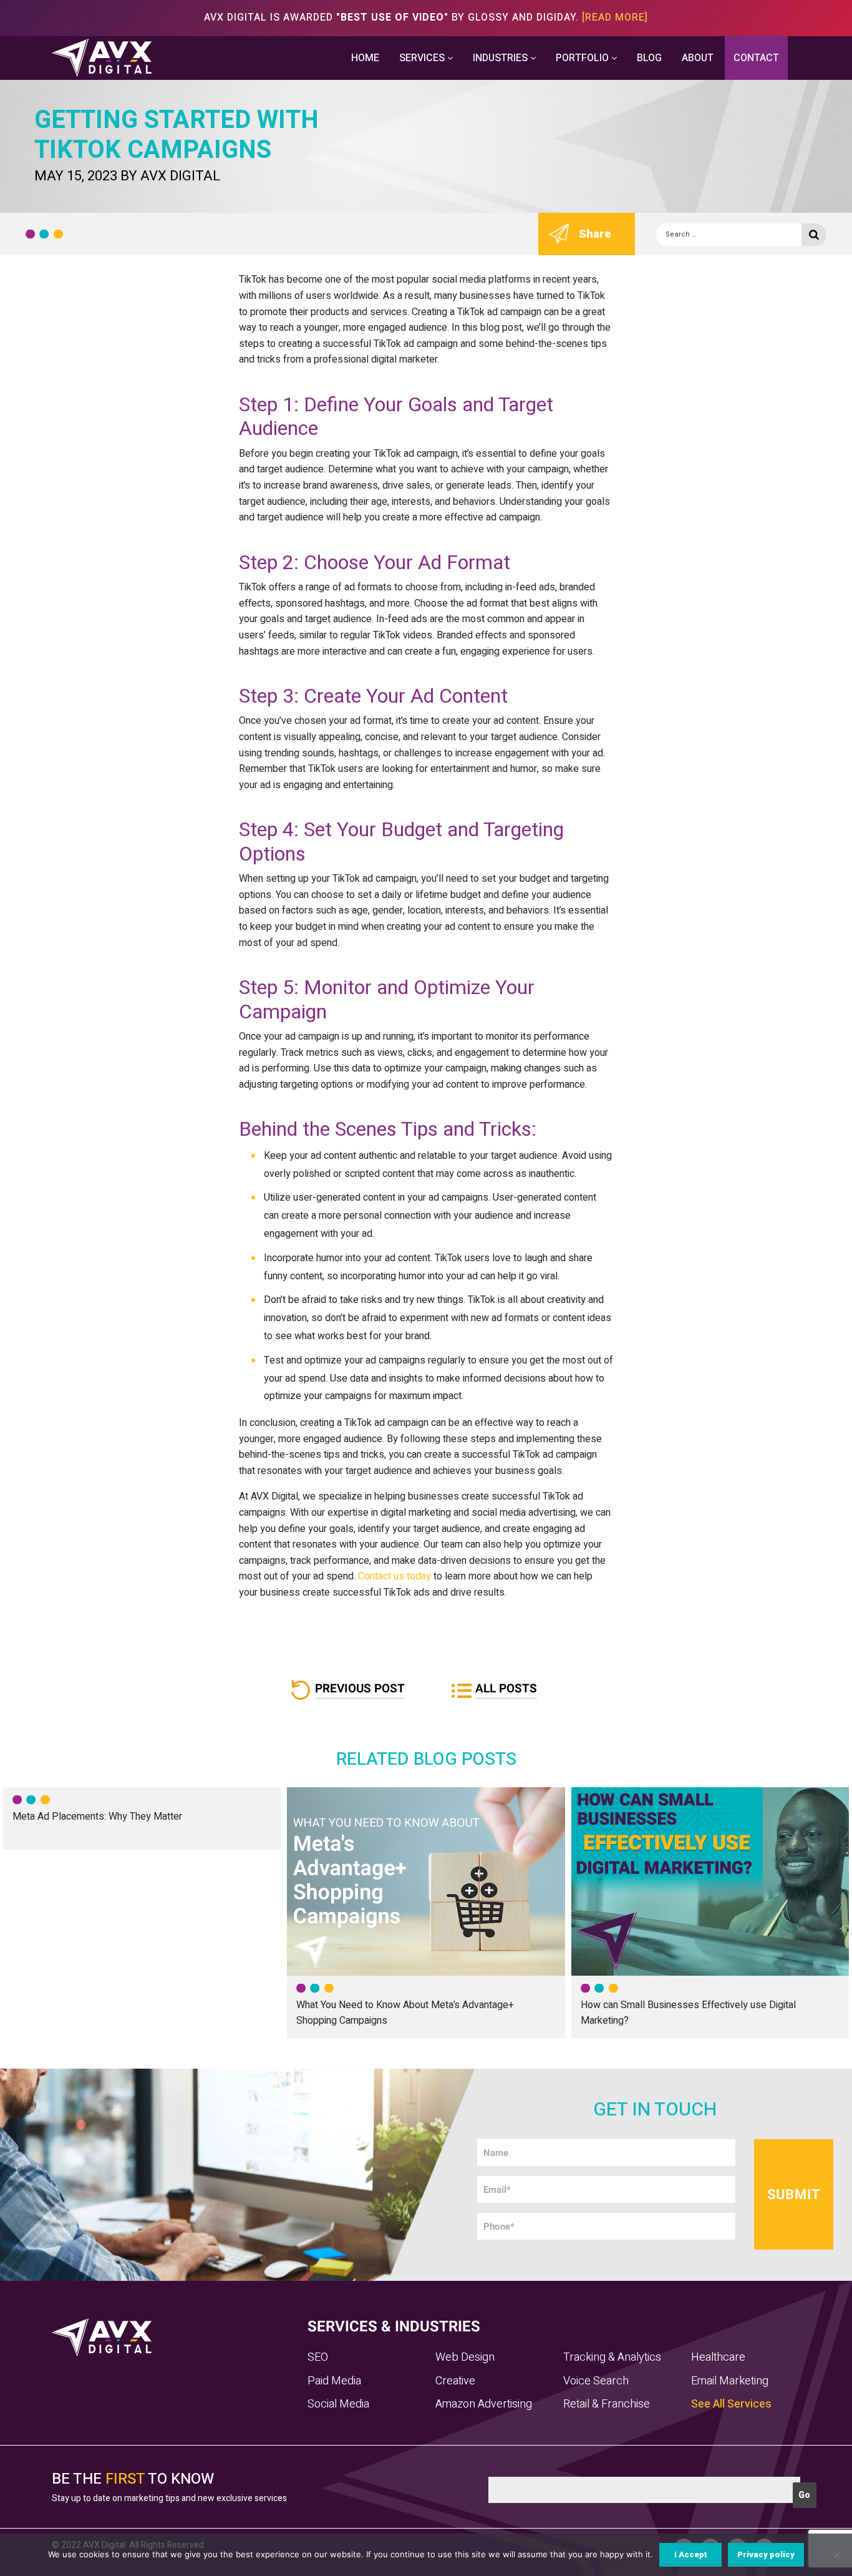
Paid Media (334, 2381)
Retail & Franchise (607, 2404)
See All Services (731, 2404)
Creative (455, 2381)
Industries (501, 58)
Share (595, 234)
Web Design (465, 2357)
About (698, 58)
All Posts (506, 1689)
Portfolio (583, 58)
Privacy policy (766, 2554)
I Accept (691, 2554)
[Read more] (615, 17)
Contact (756, 58)
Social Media (338, 2404)
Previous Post (360, 1689)
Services (423, 58)
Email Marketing (730, 2381)
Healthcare (718, 2357)
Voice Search (596, 2381)
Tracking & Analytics (612, 2357)
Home (365, 58)
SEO (318, 2357)
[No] (836, 2555)
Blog (649, 58)
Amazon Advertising (484, 2404)
